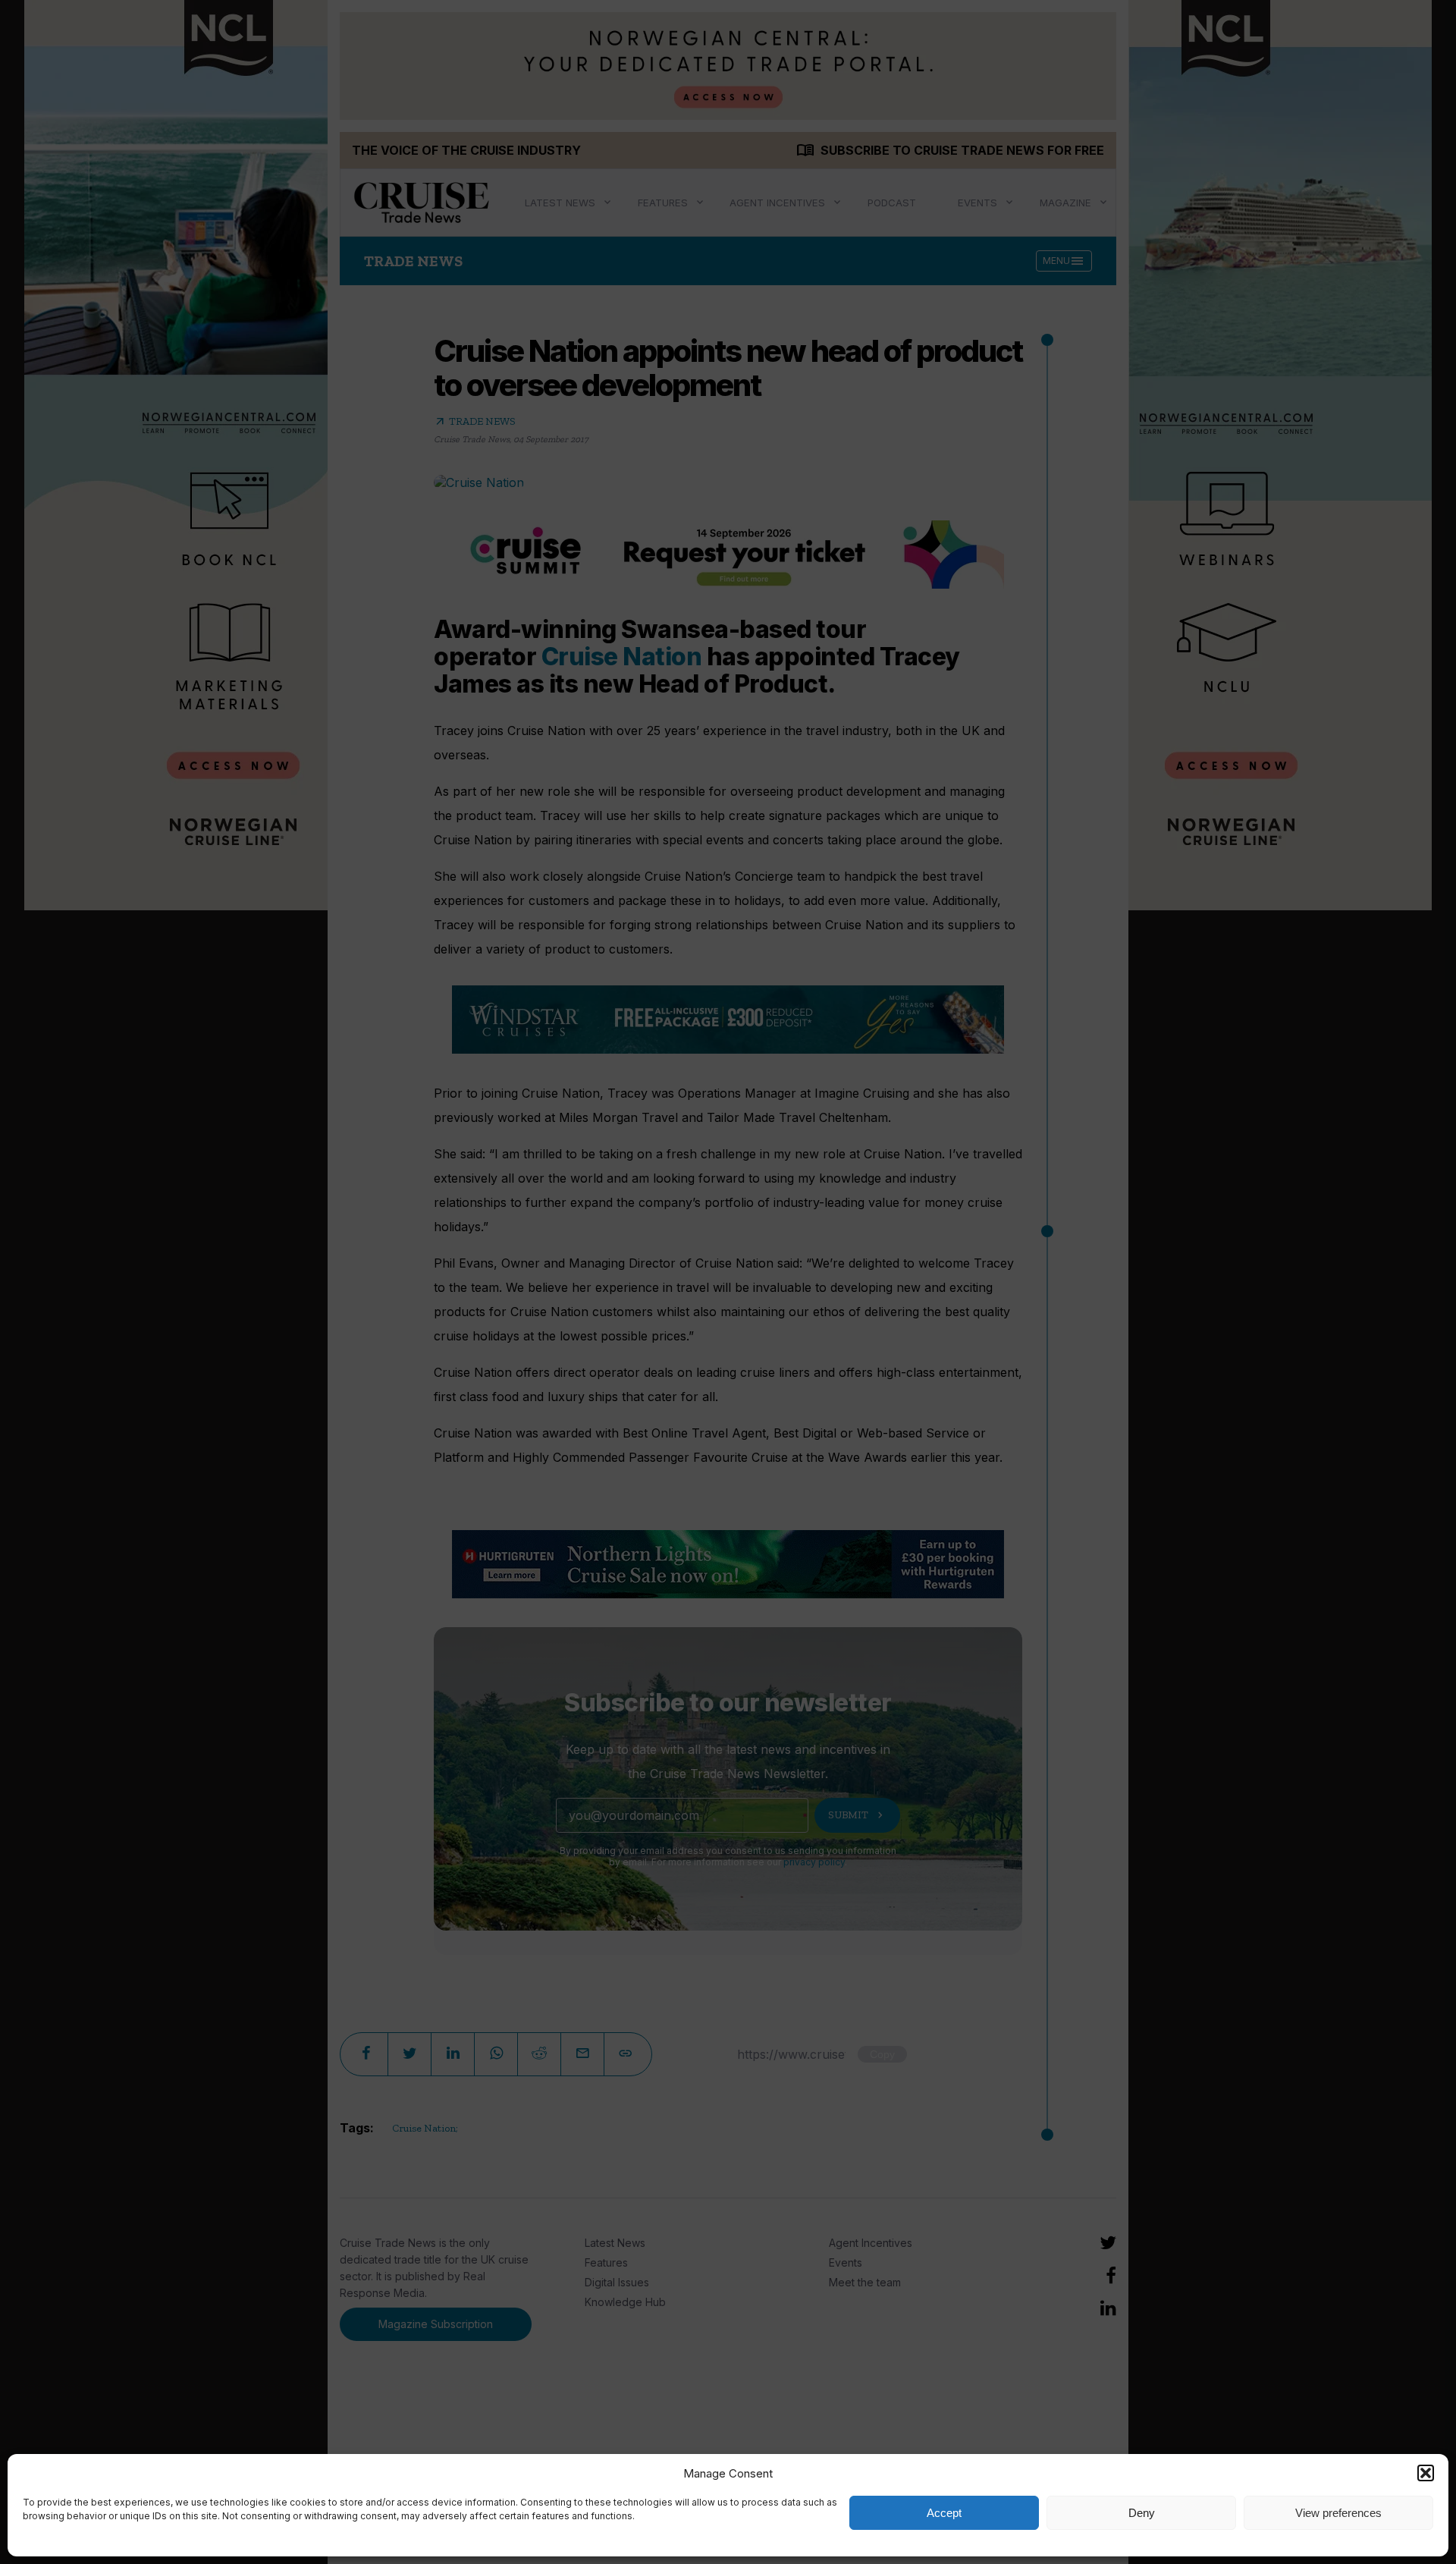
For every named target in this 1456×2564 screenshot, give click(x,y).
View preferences (1338, 2513)
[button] (1426, 2473)
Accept (944, 2513)
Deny (1142, 2513)
